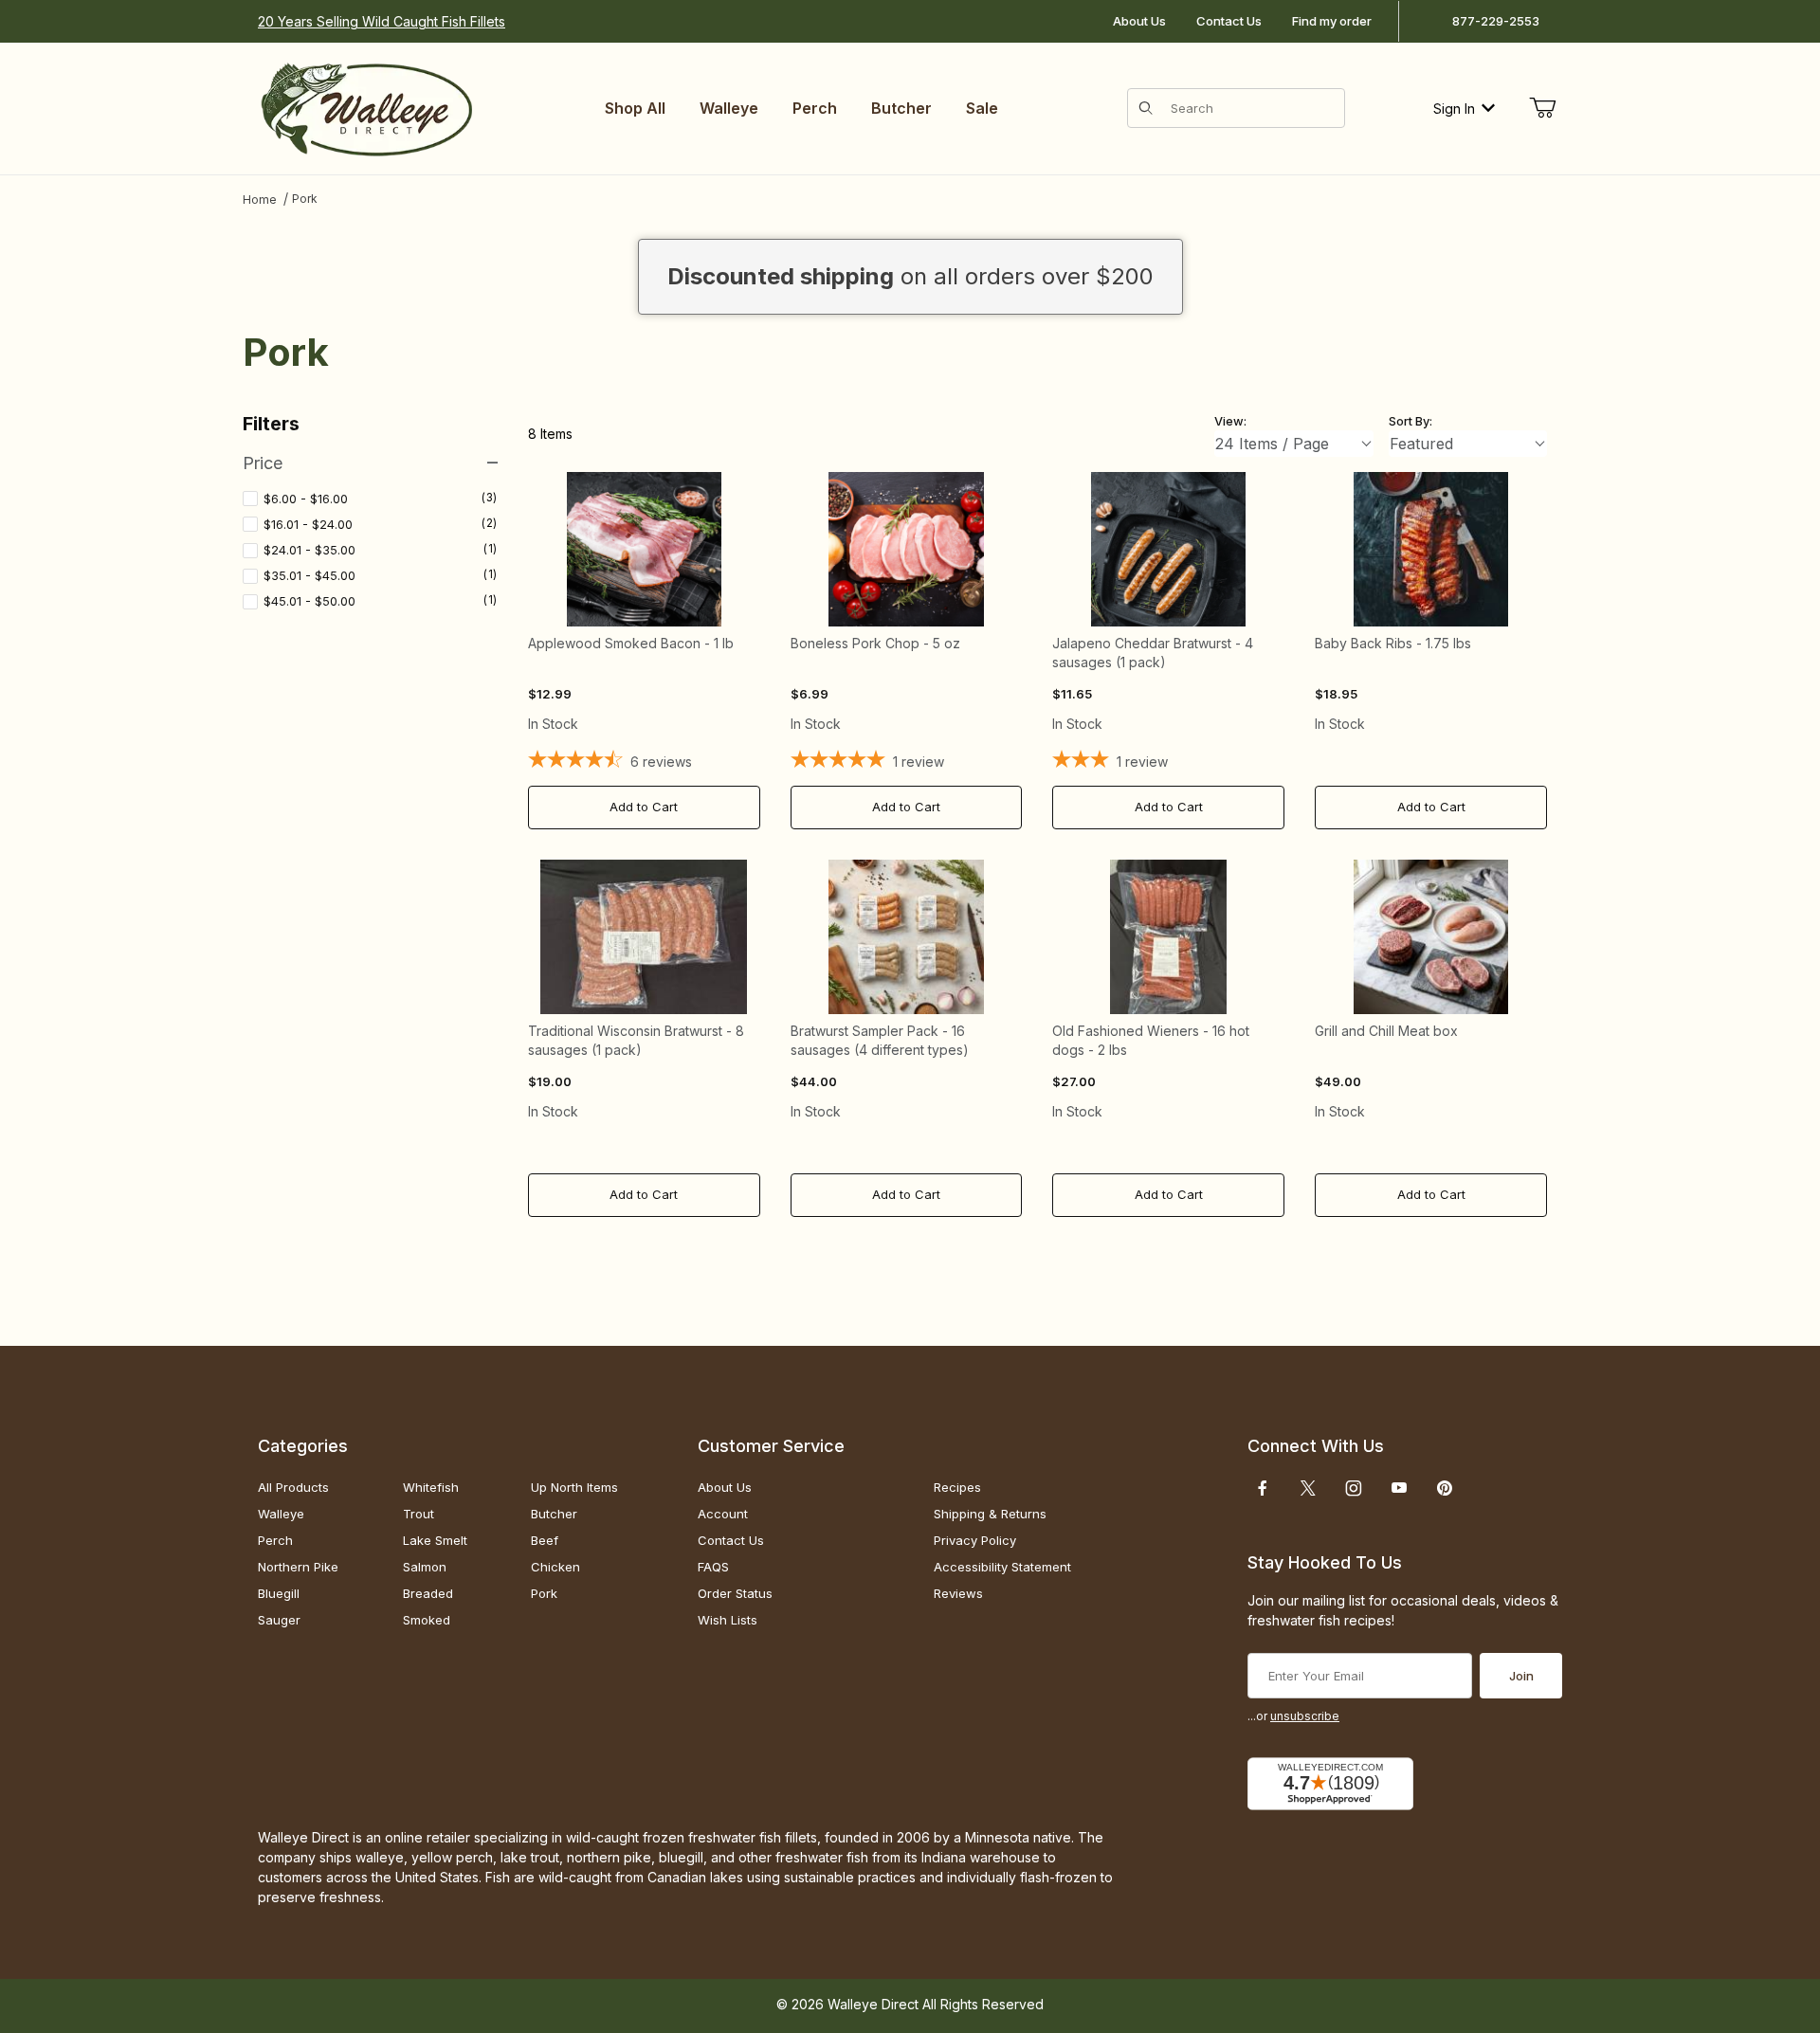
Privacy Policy (975, 1540)
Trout (419, 1514)
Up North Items (574, 1487)
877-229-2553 (1496, 21)
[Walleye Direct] (366, 107)
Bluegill (279, 1593)
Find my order (1332, 21)
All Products (293, 1487)
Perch (275, 1540)
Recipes (957, 1487)
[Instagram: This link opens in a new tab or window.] (1354, 1488)
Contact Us (1229, 21)
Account (723, 1514)
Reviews (958, 1593)
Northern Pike (298, 1567)
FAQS (713, 1567)
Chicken (555, 1567)
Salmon (425, 1567)
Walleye (281, 1514)
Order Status (735, 1593)
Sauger (279, 1620)
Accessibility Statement (1002, 1567)
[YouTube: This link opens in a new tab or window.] (1399, 1488)
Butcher (554, 1514)
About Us (1139, 21)
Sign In (1454, 109)
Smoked (427, 1620)
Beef (545, 1540)
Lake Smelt (435, 1540)
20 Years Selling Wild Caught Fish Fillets (382, 21)
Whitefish (431, 1487)
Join (1521, 1676)
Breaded (428, 1593)
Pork (305, 199)
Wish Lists (728, 1620)
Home (260, 200)
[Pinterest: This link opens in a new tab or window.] (1444, 1488)
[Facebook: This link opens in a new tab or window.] (1263, 1488)
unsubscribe (1305, 1716)
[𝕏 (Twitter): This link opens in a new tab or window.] (1308, 1488)
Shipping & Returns (990, 1514)
